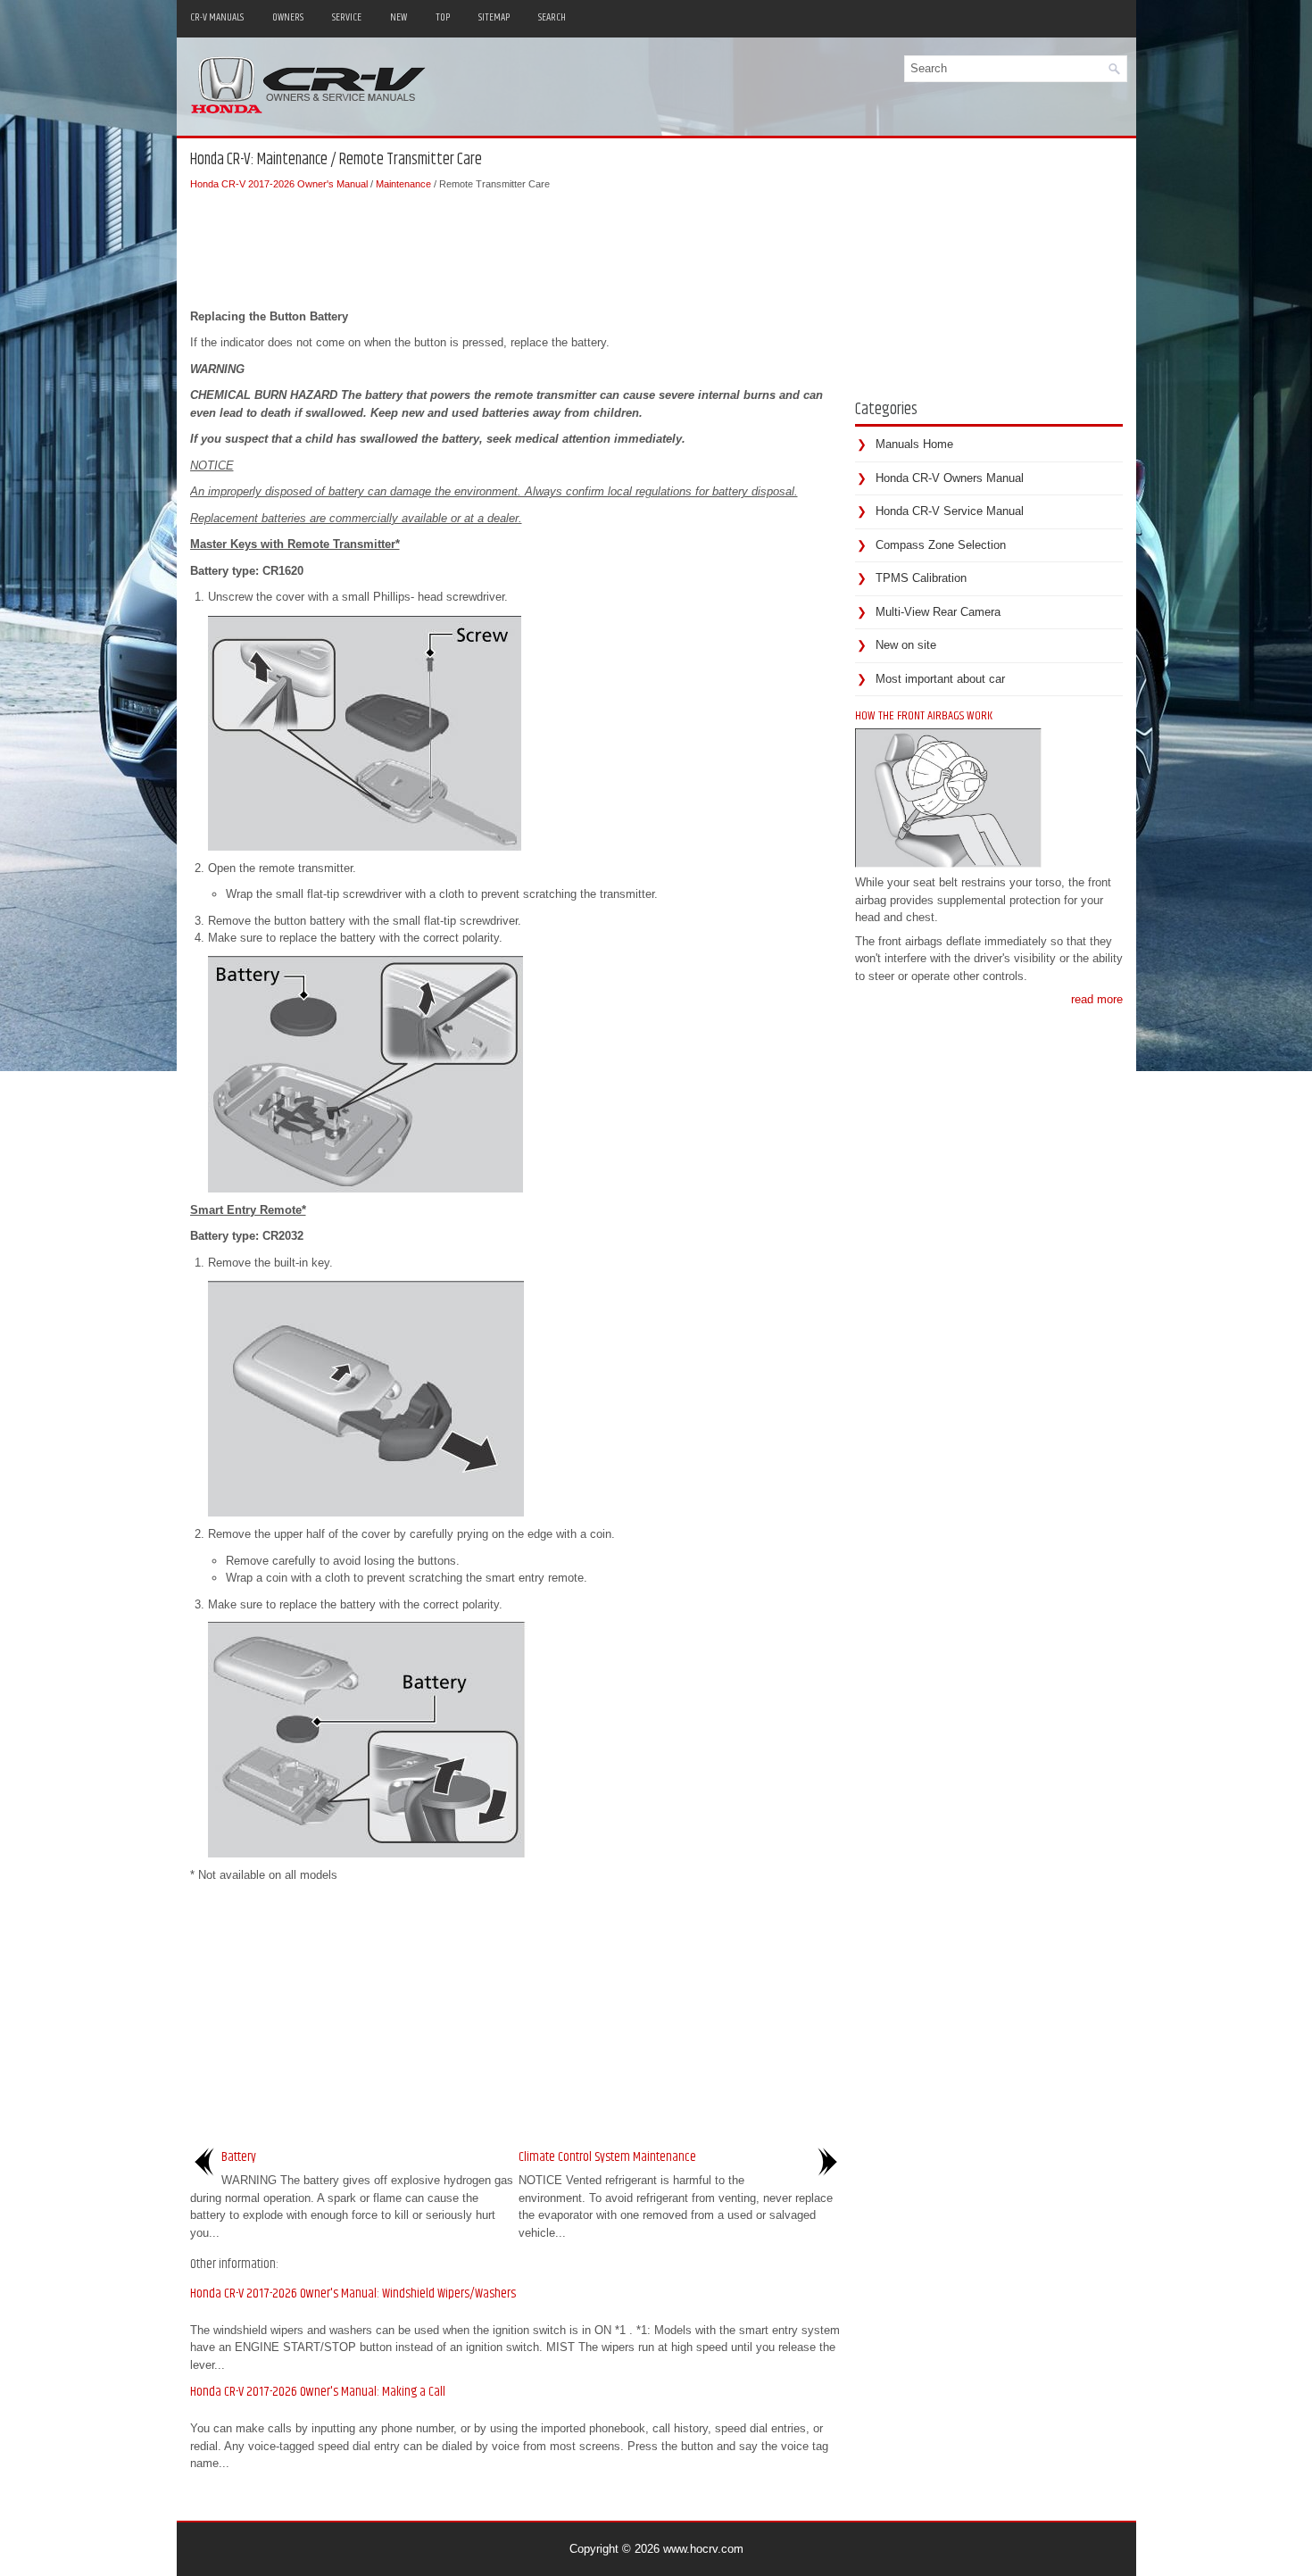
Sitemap (494, 17)
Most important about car (940, 679)
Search (552, 17)
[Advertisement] (516, 245)
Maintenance (403, 184)
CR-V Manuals (217, 17)
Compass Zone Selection (941, 545)
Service (347, 17)
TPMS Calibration (921, 578)
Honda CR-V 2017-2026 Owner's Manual (279, 184)
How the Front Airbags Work (924, 716)
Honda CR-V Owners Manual (950, 478)
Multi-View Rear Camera (938, 612)
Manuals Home (914, 444)
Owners (288, 17)
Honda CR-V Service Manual (950, 511)
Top (443, 17)
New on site (906, 645)
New (399, 17)
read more (1097, 999)
